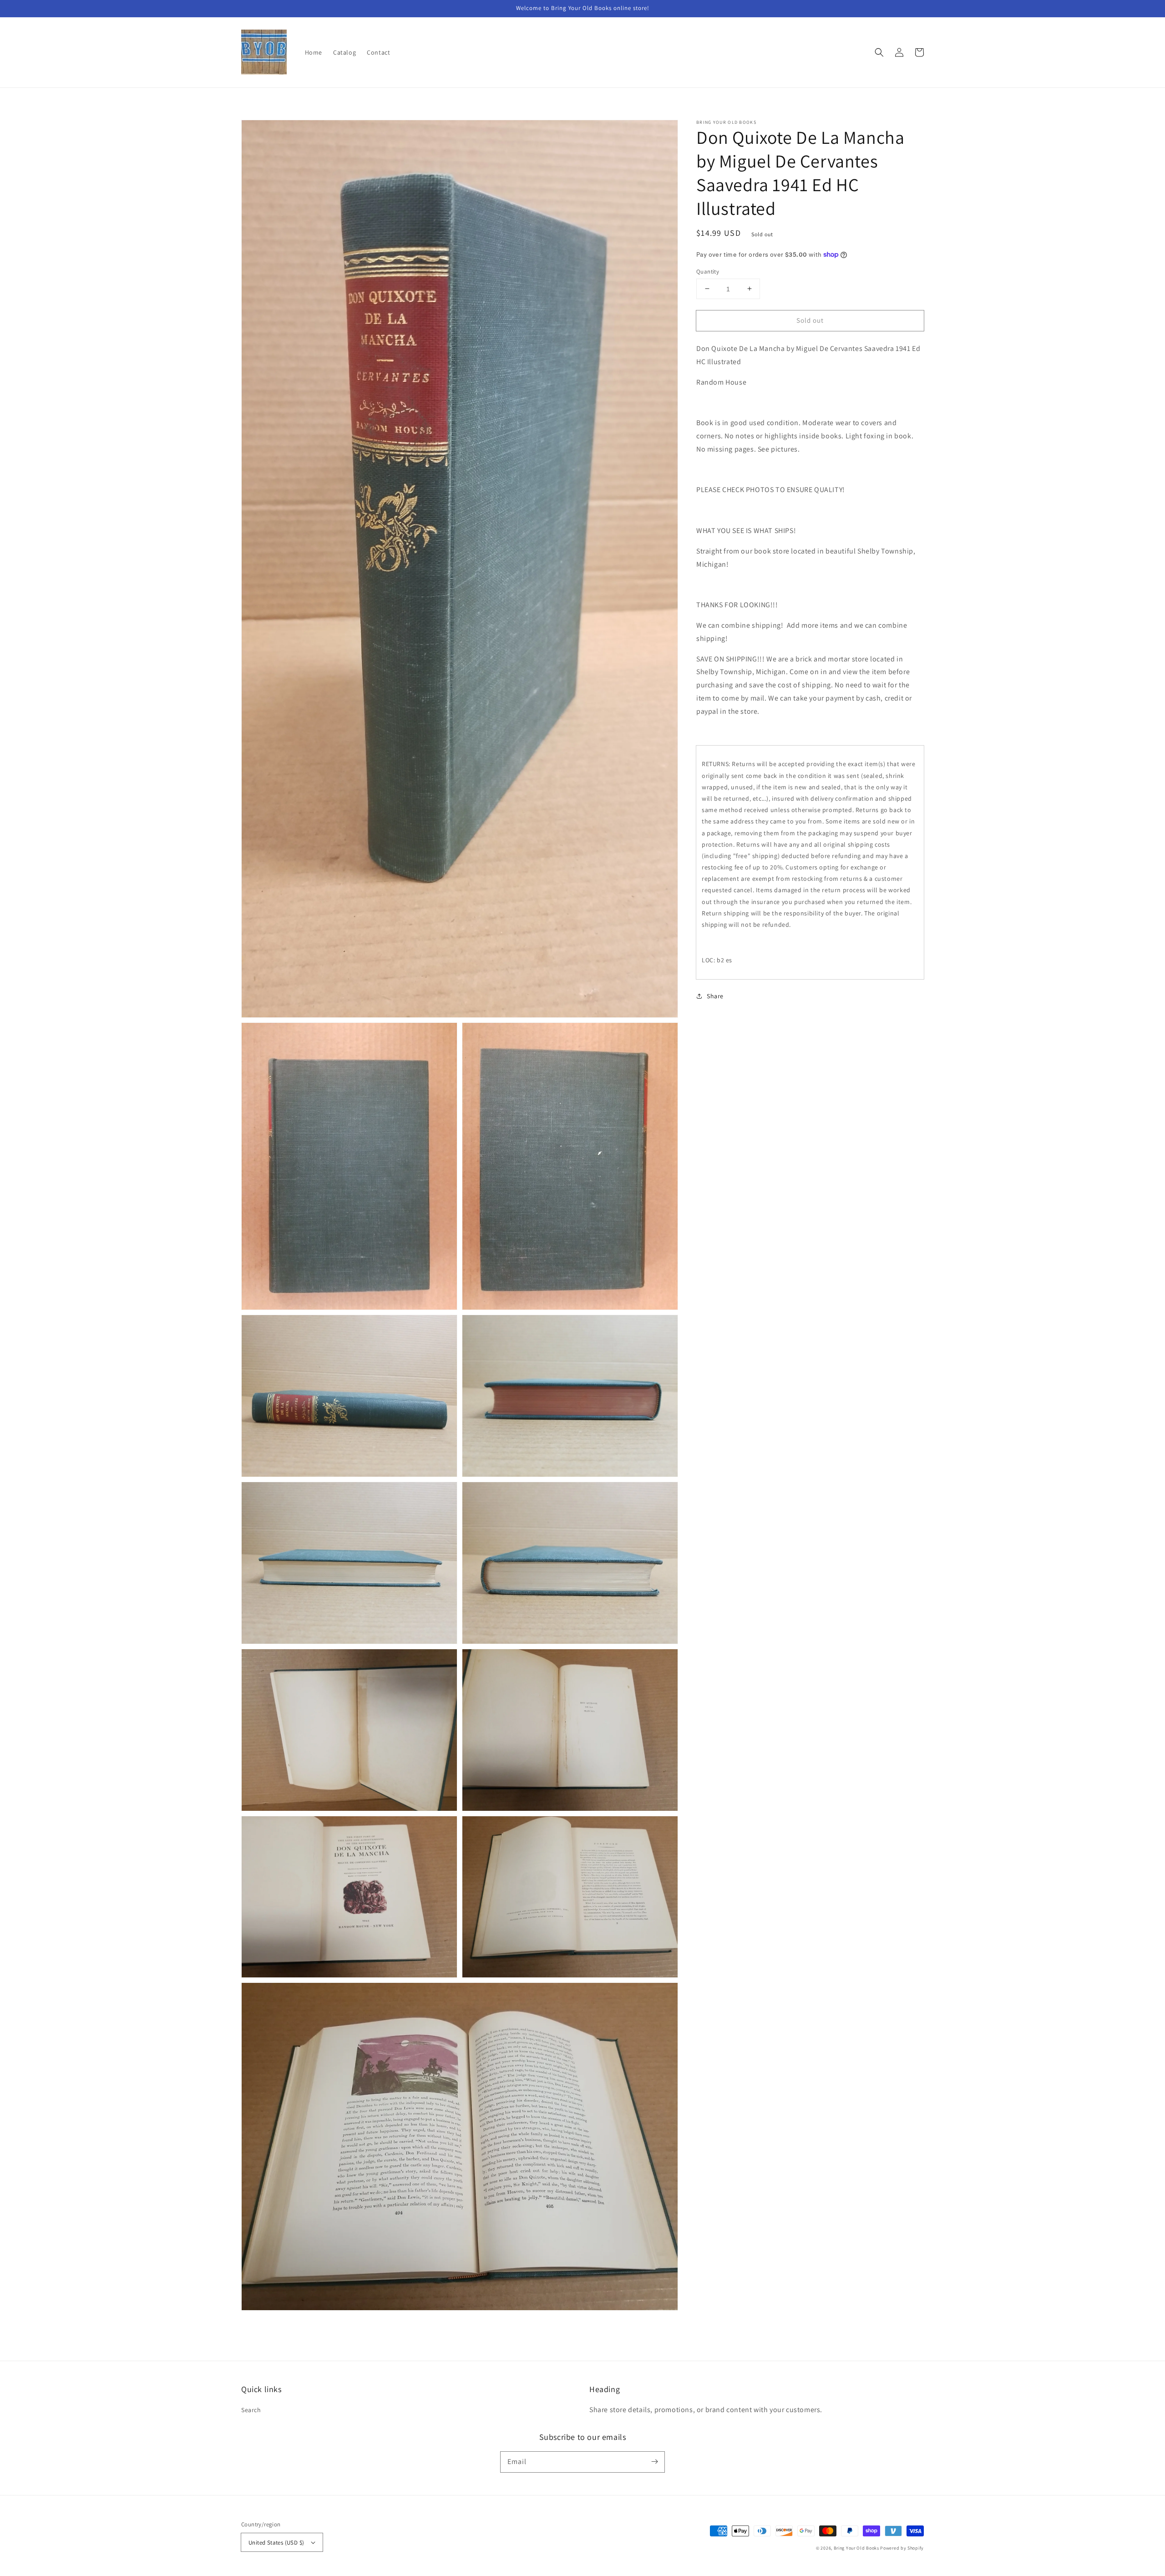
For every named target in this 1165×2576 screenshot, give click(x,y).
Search (251, 2410)
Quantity (708, 271)
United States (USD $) (276, 2543)
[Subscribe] (654, 2462)
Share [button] (715, 996)
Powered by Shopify (902, 2548)
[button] (879, 52)
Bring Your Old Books (856, 2548)
